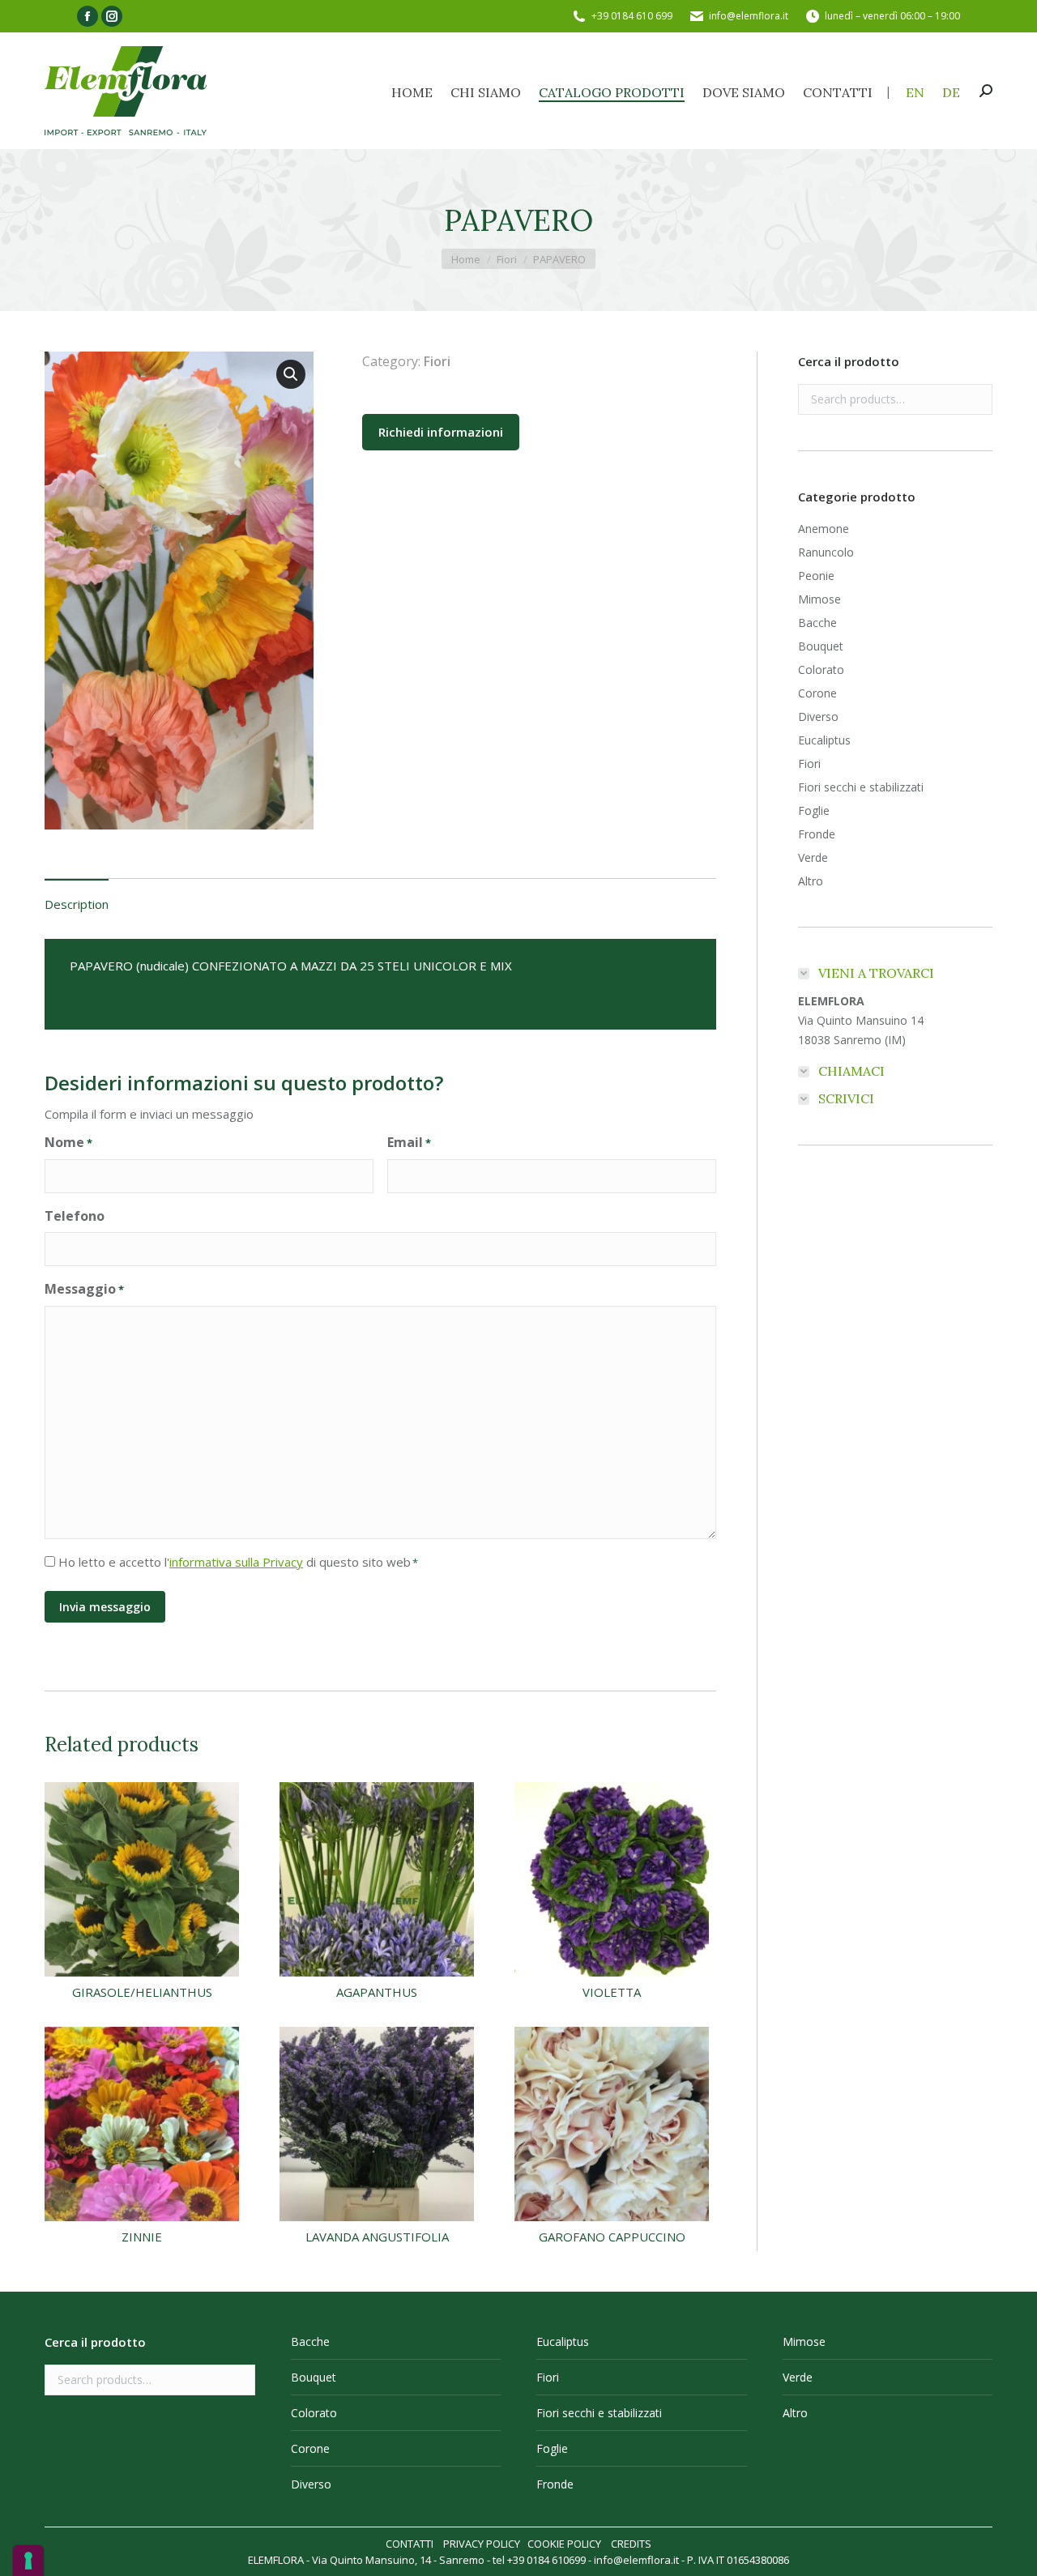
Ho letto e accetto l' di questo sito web (238, 1562)
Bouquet (821, 646)
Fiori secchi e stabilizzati (861, 787)
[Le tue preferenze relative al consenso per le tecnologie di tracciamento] (28, 2561)
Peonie (816, 576)
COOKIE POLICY (564, 2544)
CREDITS (631, 2544)
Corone (817, 693)
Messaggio (84, 1289)
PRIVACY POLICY (482, 2544)
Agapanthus (377, 1992)
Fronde (817, 834)
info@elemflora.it (749, 16)
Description (77, 904)
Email (409, 1142)
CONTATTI (410, 2544)
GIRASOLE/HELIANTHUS (142, 1992)
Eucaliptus (824, 740)
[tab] (77, 896)
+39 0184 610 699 (632, 16)
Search (975, 399)
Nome (68, 1142)
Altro (811, 881)
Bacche (817, 623)
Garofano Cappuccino (612, 2237)
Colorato (821, 670)
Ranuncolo (826, 552)
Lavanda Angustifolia (377, 2237)
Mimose (819, 599)
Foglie (814, 810)
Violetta (612, 1992)
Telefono (75, 1216)
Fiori (437, 361)
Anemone (824, 529)
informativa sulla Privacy (236, 1562)
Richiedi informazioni (441, 432)
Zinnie (142, 2237)
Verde (813, 857)
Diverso (818, 717)
